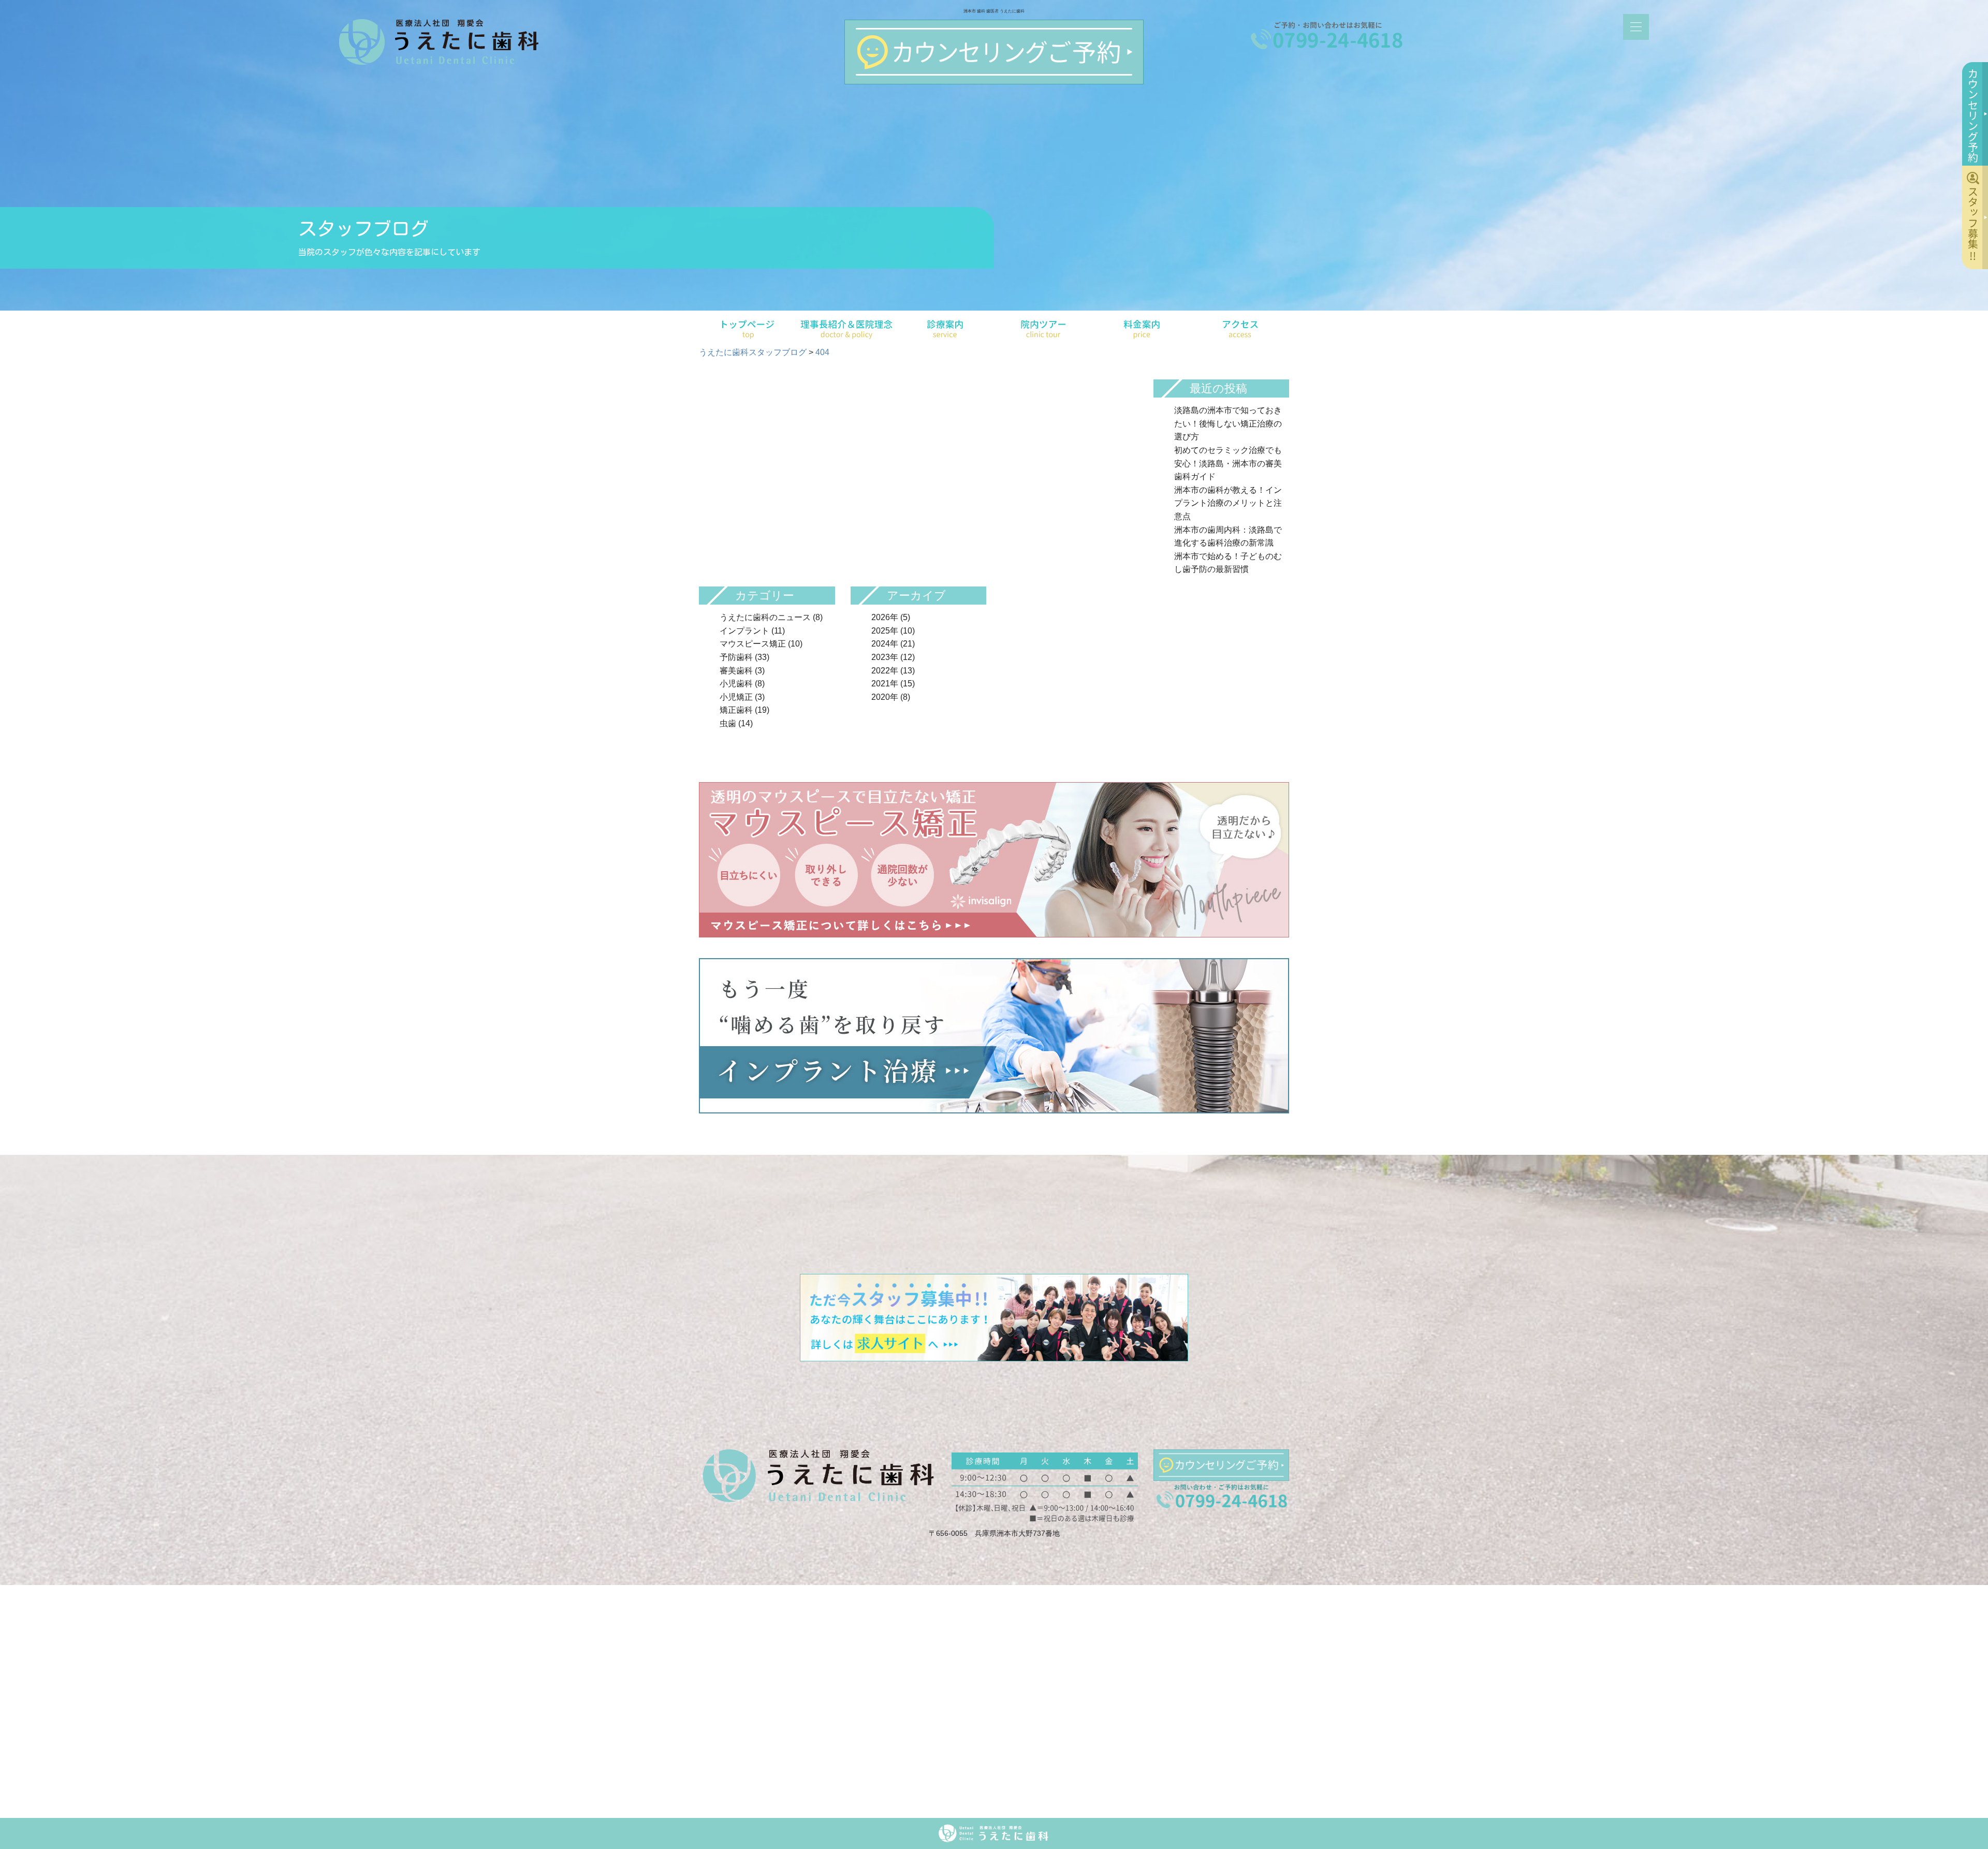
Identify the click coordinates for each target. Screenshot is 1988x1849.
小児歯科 (736, 684)
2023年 (885, 657)
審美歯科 (736, 671)
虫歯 (728, 723)
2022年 (885, 671)
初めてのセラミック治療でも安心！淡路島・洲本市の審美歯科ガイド (1228, 463)
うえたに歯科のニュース (765, 617)
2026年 (885, 617)
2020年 (885, 697)
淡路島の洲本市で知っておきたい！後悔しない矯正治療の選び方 (1228, 423)
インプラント (744, 631)
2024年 (885, 644)
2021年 (885, 684)
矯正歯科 (736, 710)
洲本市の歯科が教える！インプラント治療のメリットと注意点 (1228, 503)
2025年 (885, 631)
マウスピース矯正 (753, 644)
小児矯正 (736, 697)
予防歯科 (736, 657)
